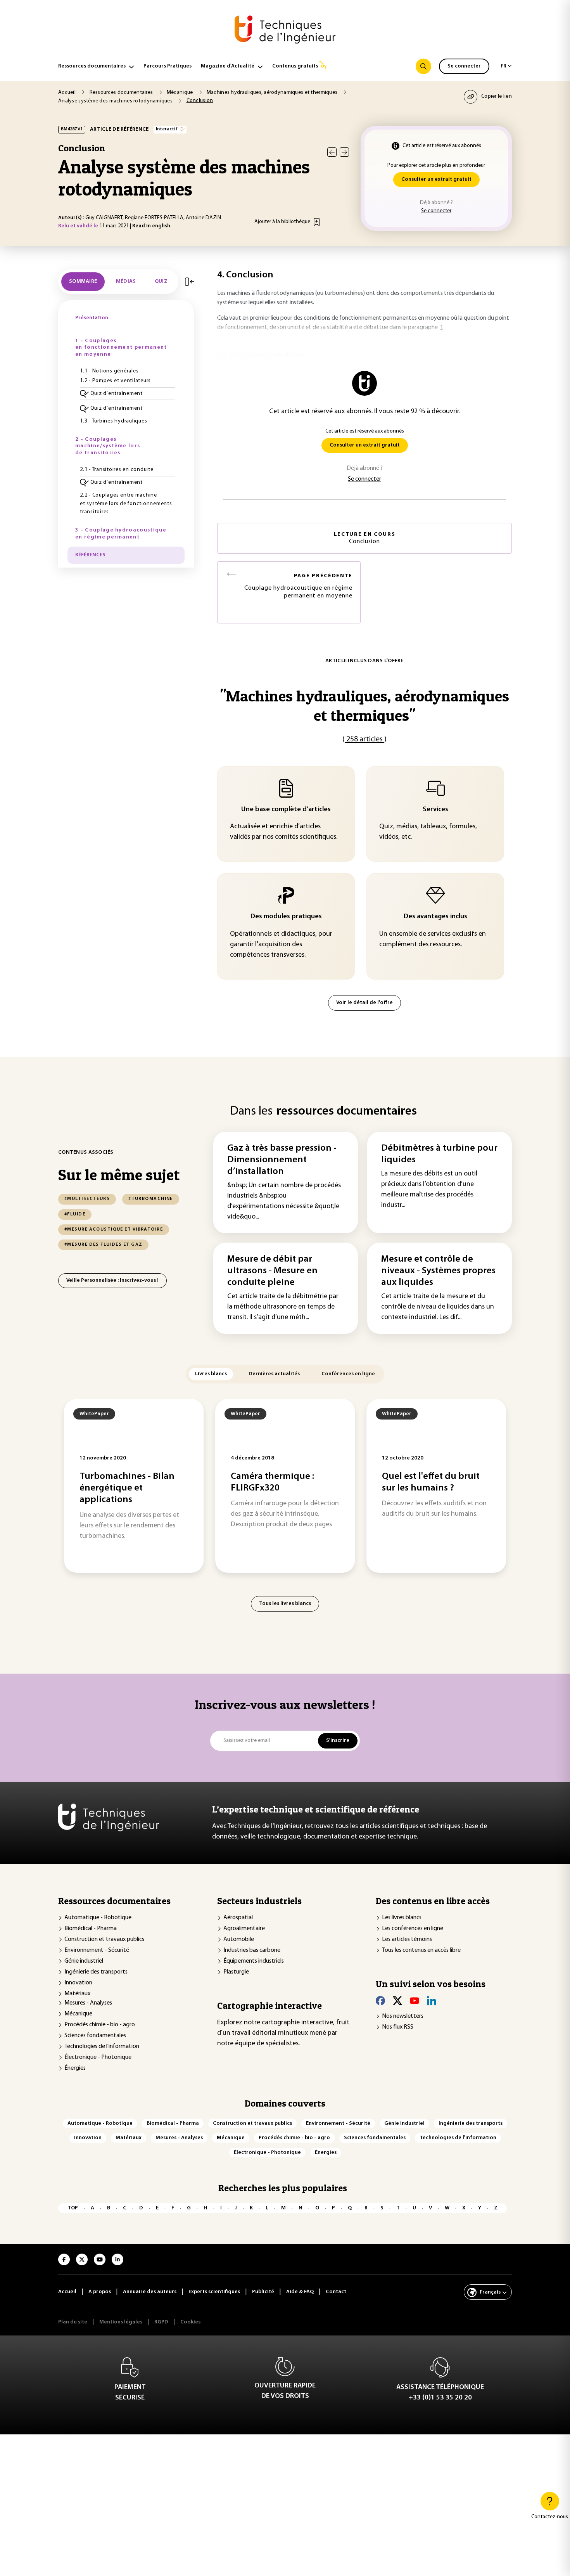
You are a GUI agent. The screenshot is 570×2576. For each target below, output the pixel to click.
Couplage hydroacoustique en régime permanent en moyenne (298, 586)
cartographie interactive (297, 2023)
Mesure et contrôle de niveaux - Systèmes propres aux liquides (438, 1271)
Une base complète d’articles (286, 810)
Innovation (78, 1983)
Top (73, 2208)
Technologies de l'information (102, 2046)
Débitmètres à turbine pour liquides (439, 1154)
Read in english (151, 226)
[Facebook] (380, 2001)
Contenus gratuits (295, 66)
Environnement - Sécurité (97, 1950)
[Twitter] (397, 2001)
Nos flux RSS (398, 2027)
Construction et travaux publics (104, 1939)
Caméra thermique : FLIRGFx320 (272, 1482)
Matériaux (77, 1994)
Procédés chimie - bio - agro (100, 2025)
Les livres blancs (402, 1918)
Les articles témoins (407, 1939)
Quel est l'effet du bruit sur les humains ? (431, 1482)
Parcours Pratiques (168, 66)
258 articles (364, 739)
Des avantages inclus (435, 917)
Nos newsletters (403, 2016)
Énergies (75, 2068)
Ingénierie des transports (96, 1972)
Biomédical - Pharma (91, 1929)
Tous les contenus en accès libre (421, 1950)
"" (364, 705)
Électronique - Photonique (98, 2057)
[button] (128, 394)
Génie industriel (84, 1961)
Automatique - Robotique (98, 1918)
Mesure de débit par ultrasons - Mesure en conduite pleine (272, 1271)
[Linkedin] (432, 2001)
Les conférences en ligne (413, 1929)
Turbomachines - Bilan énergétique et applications (127, 1488)
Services (435, 810)
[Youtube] (415, 2001)
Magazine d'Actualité (228, 66)
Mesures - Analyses (88, 2003)
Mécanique (78, 2014)
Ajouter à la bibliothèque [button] (282, 222)
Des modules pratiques (286, 917)
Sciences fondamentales (95, 2036)
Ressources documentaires (92, 66)
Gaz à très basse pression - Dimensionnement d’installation (282, 1160)
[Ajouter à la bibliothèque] (317, 222)
